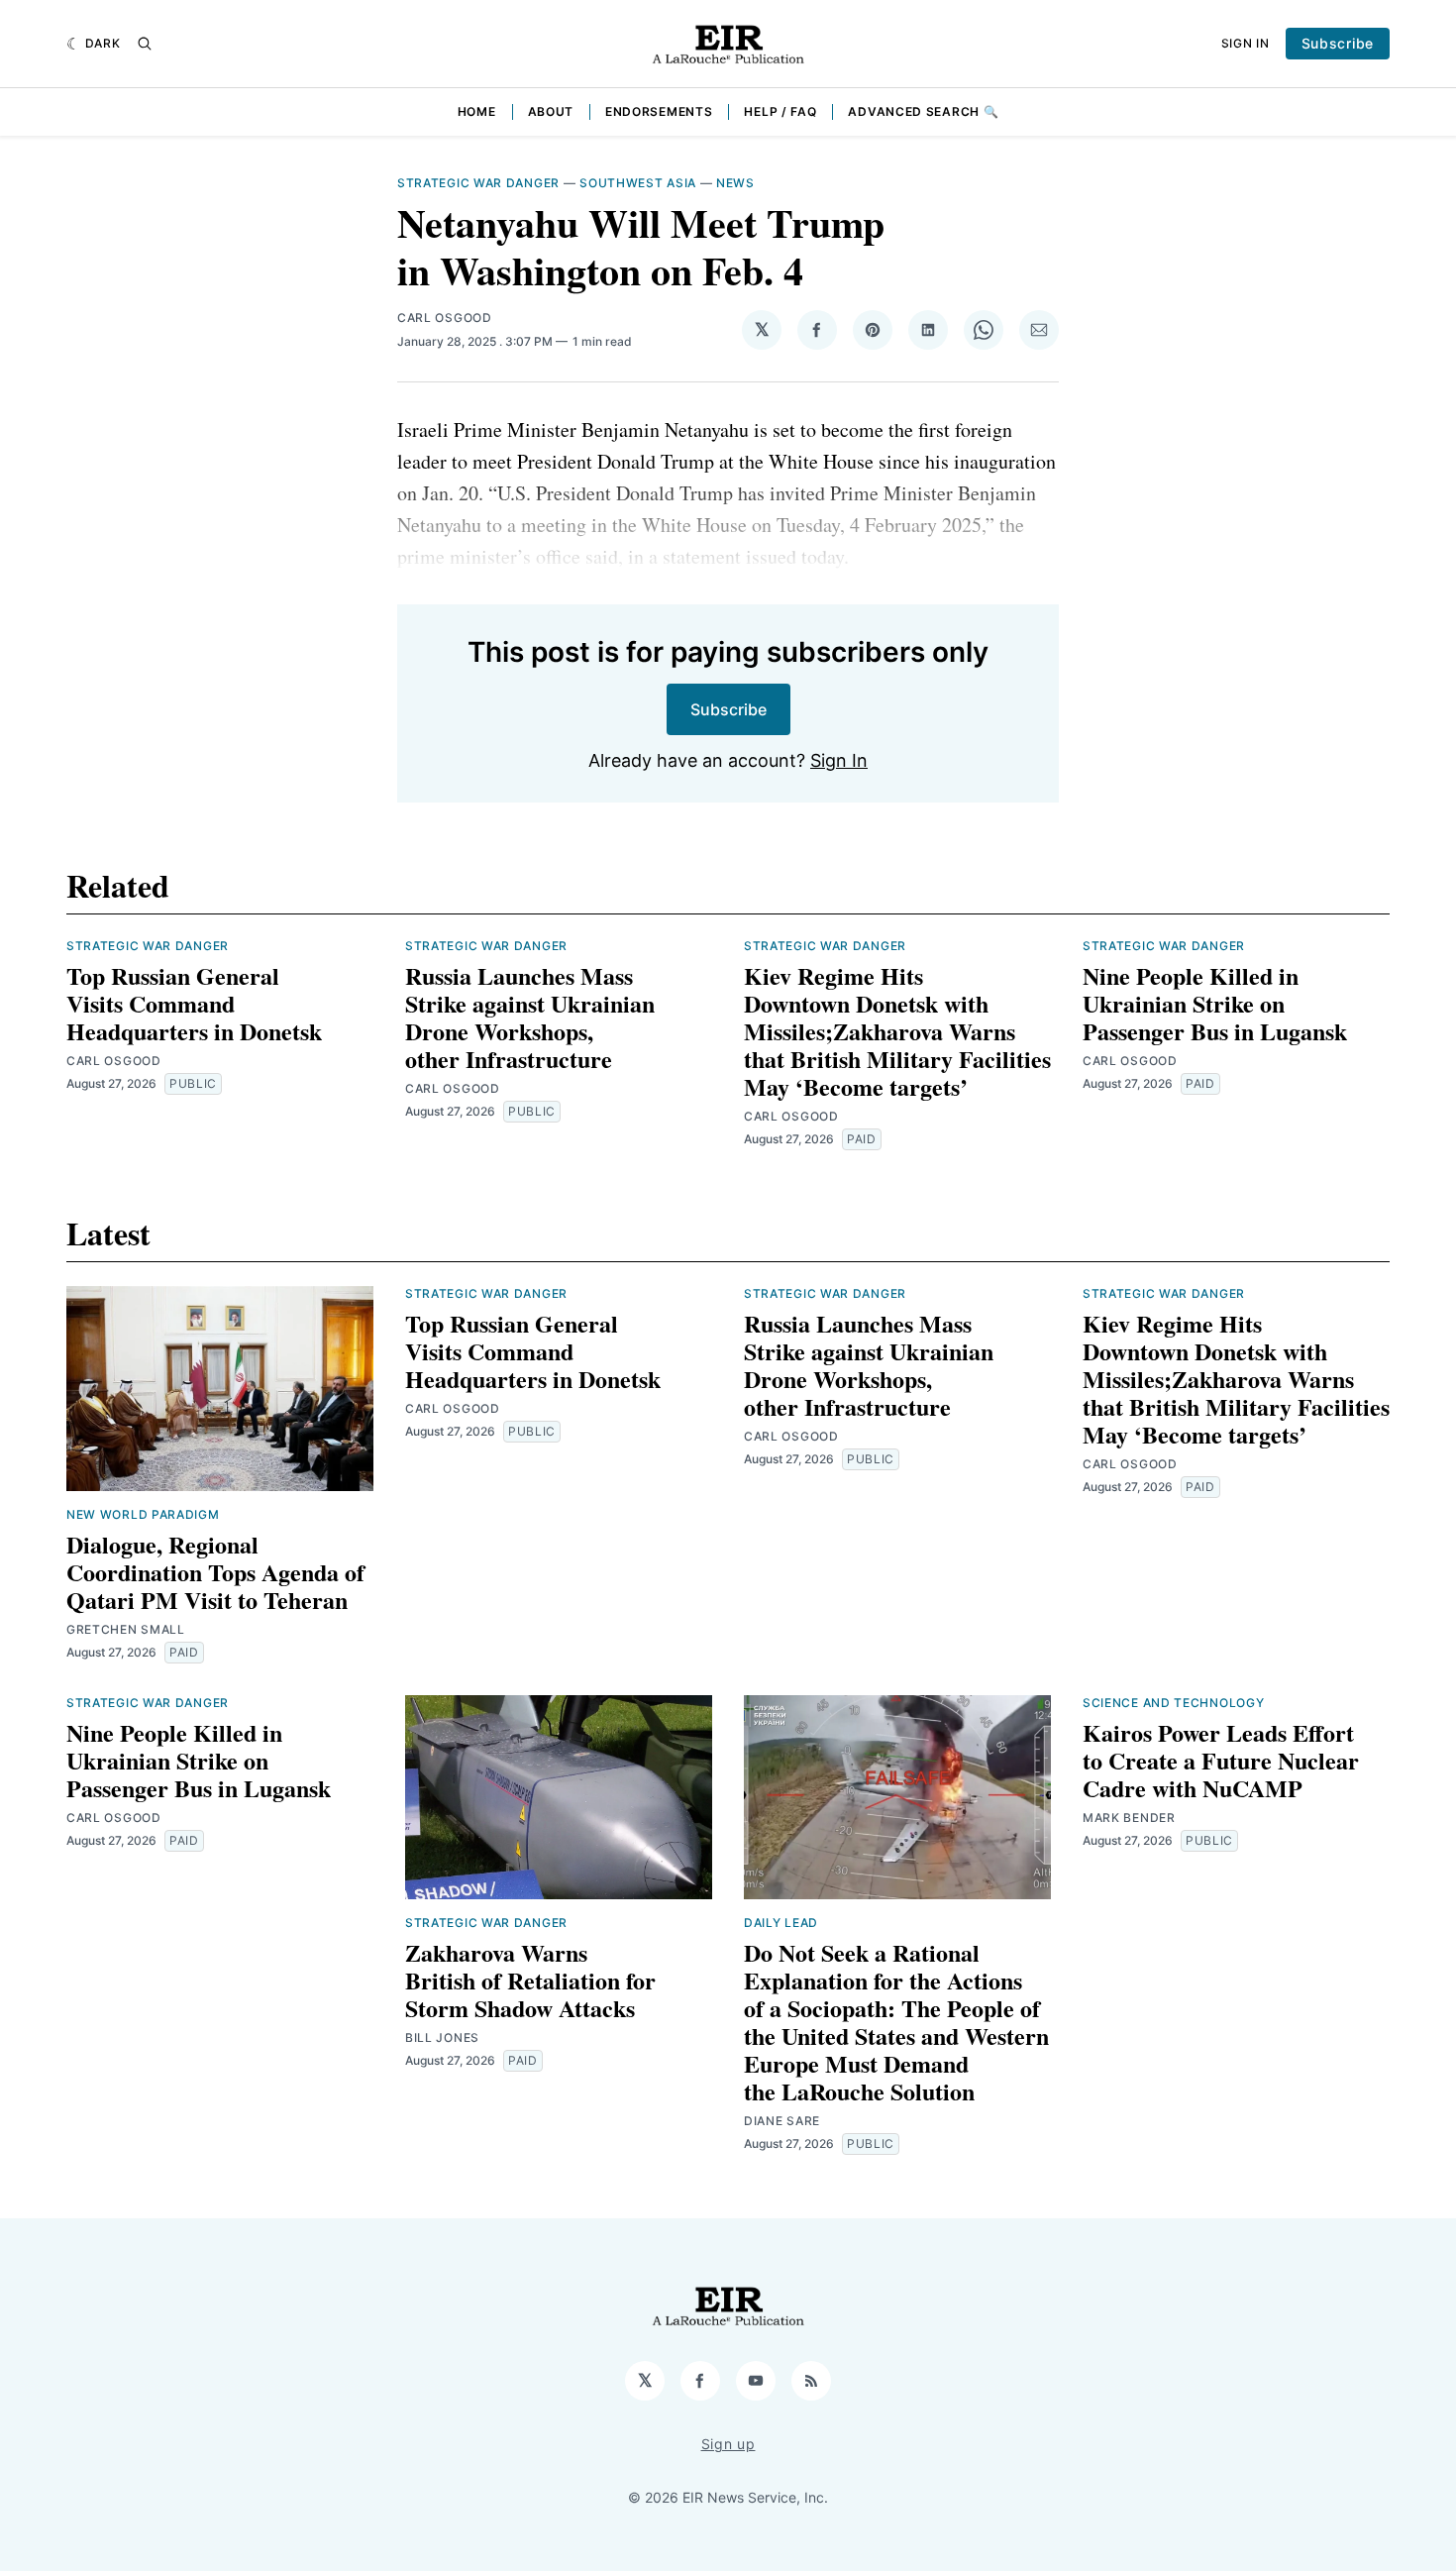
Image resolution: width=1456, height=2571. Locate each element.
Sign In (1246, 43)
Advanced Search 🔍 (923, 111)
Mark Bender (1129, 1818)
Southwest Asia (638, 183)
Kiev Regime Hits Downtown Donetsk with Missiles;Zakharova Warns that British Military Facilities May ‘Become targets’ (897, 1031)
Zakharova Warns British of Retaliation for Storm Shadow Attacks (530, 1980)
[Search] (145, 44)
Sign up (728, 2444)
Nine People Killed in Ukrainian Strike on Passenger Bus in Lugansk (1215, 1003)
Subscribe (1338, 43)
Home (477, 111)
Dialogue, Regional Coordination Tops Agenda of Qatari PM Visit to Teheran (215, 1572)
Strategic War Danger (478, 183)
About (551, 111)
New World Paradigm (143, 1514)
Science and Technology (1173, 1703)
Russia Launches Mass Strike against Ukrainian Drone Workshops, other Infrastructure (530, 1017)
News (735, 183)
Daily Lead (781, 1923)
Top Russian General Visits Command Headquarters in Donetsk (194, 1003)
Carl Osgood (445, 318)
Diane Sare (782, 2121)
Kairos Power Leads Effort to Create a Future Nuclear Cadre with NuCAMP (1221, 1760)
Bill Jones (442, 2037)
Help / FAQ (780, 111)
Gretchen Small (126, 1629)
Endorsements (659, 111)
